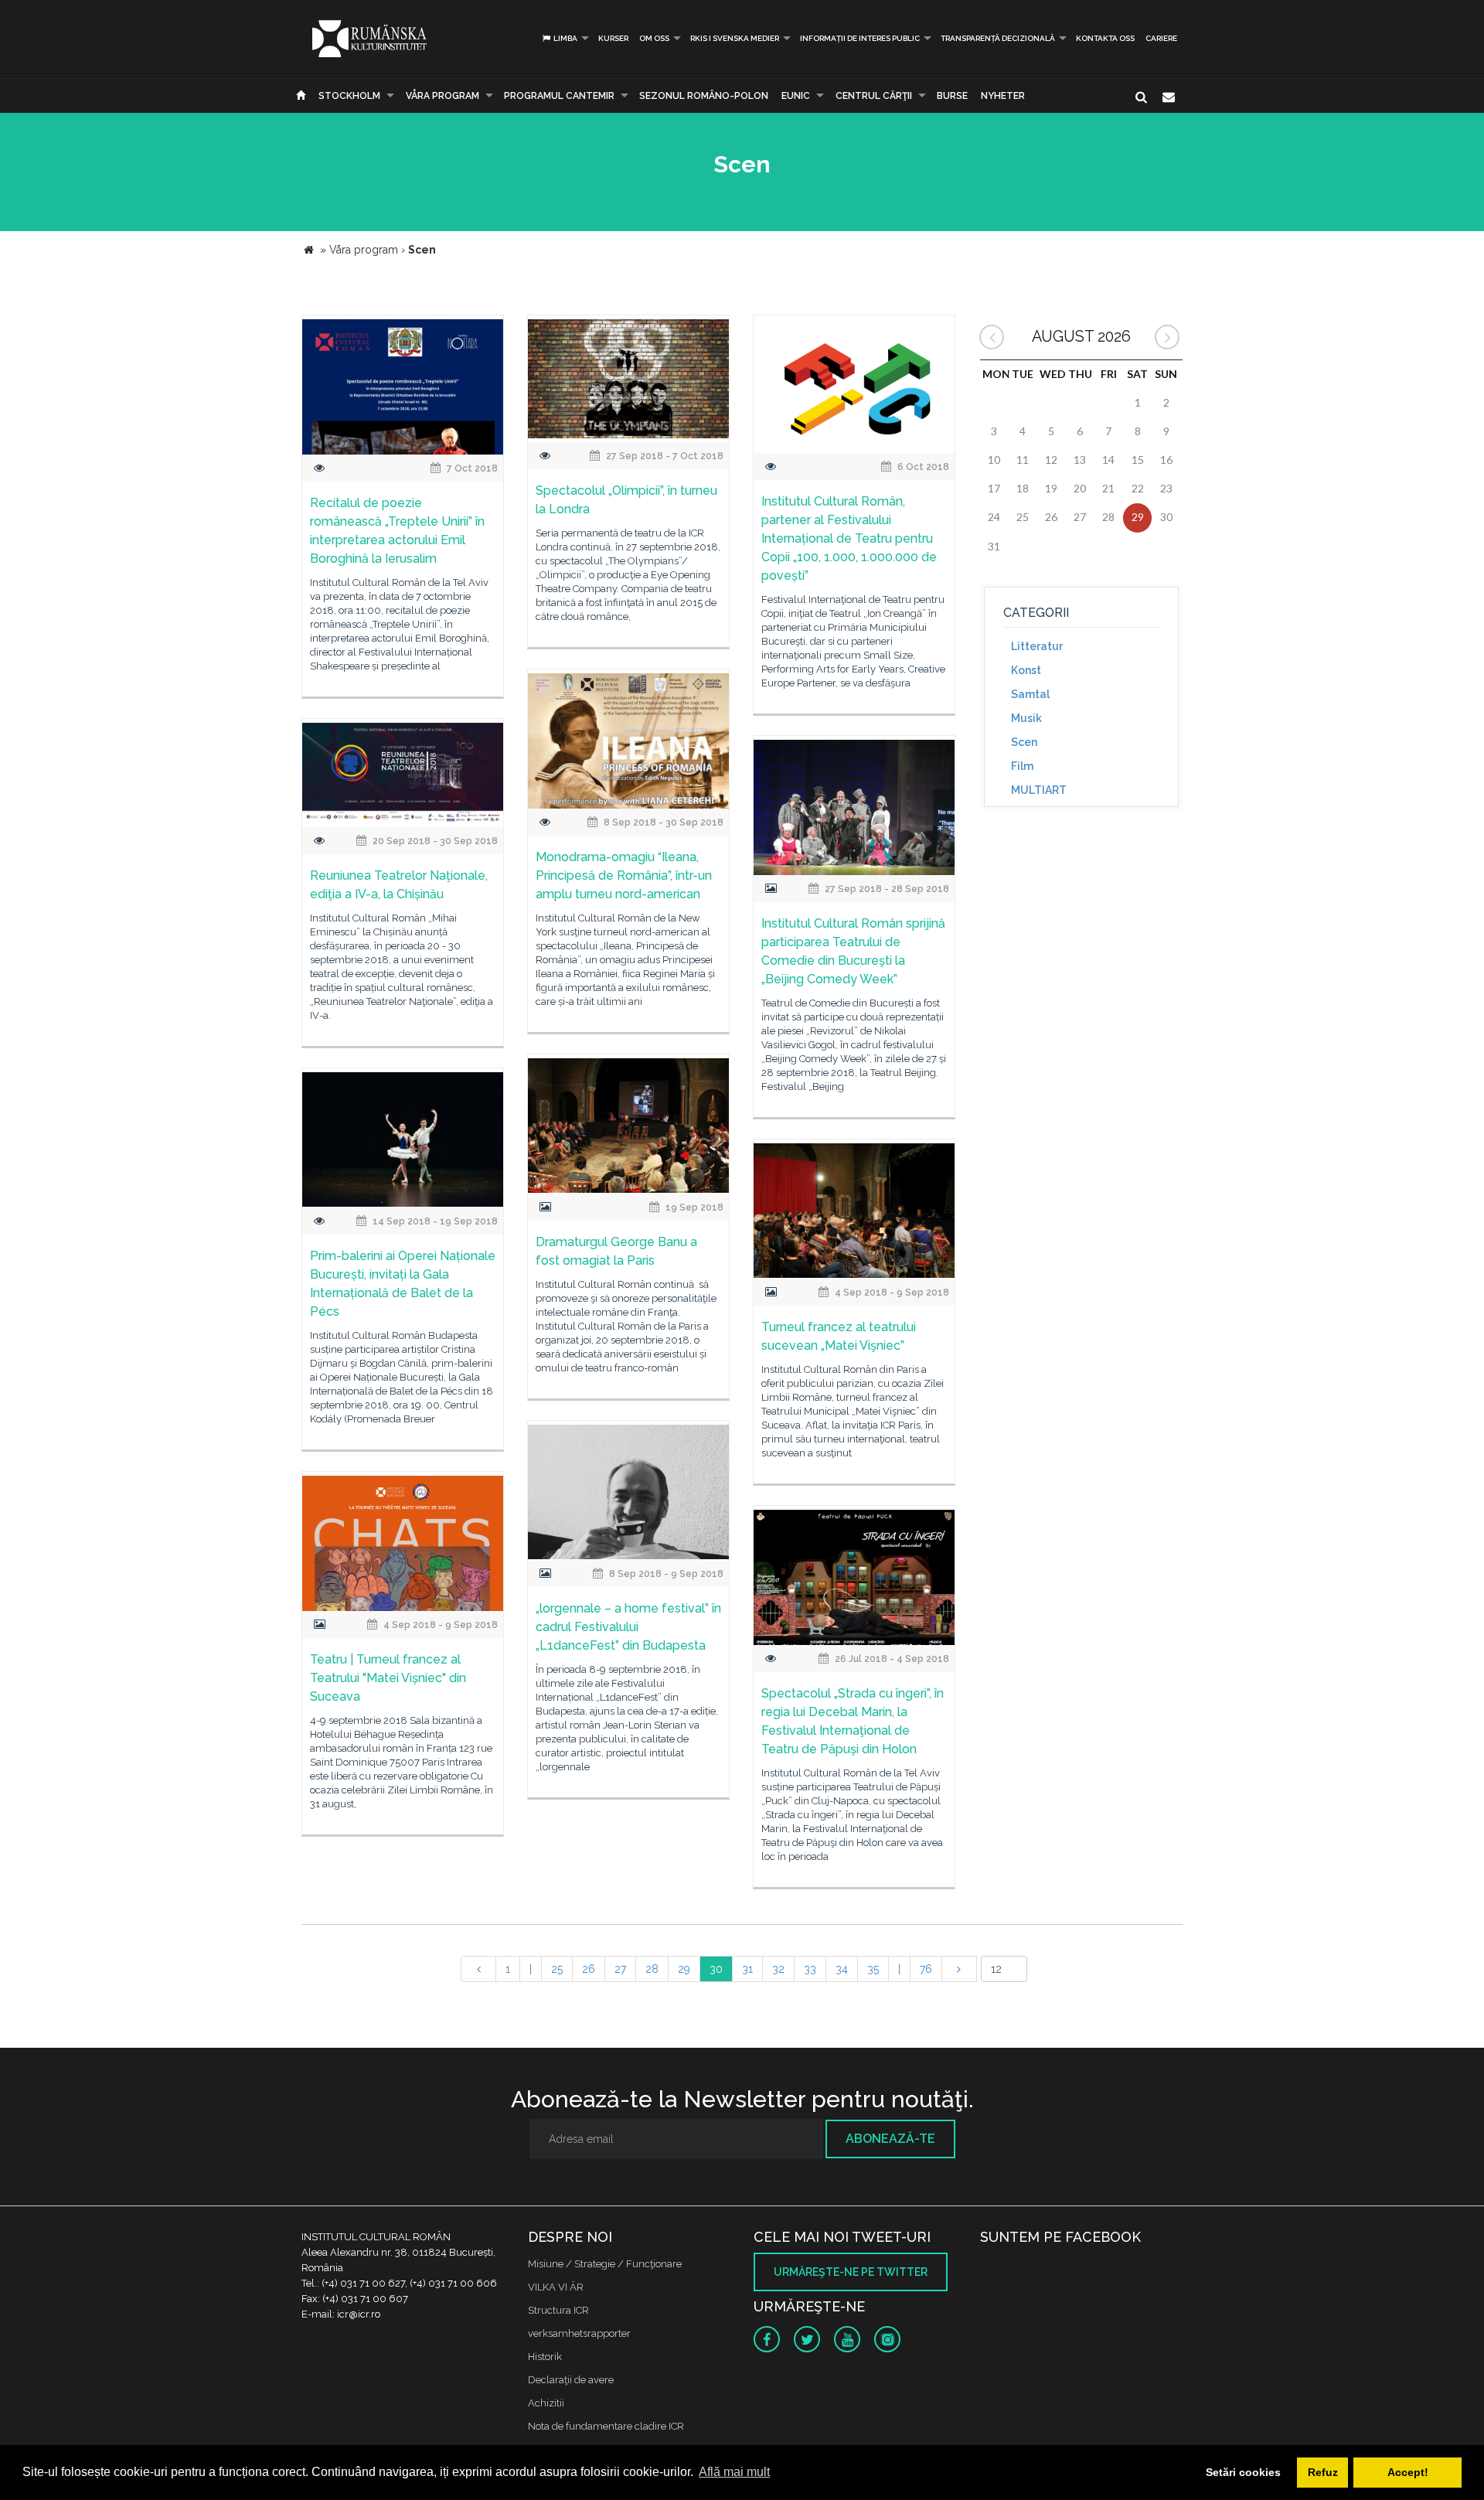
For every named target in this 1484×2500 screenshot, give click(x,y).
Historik (545, 2357)
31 (747, 1969)
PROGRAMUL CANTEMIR (559, 96)
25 (557, 1969)
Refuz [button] (1323, 2472)
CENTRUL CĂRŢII (874, 96)
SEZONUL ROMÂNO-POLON (704, 96)
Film (1022, 766)
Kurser (613, 38)
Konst (1026, 670)
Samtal (1030, 694)
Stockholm (349, 96)
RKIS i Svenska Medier (735, 38)
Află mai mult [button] (734, 2472)
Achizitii (546, 2403)
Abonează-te (890, 2139)
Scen (1024, 742)
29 (684, 1969)
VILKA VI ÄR (556, 2287)
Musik (1026, 718)
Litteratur (1037, 646)
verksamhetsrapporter (579, 2333)
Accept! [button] (1408, 2472)
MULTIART (1039, 790)
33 (810, 1969)
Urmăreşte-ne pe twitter (851, 2272)
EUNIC (796, 96)
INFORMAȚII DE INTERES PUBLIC (860, 38)
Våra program (442, 96)
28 (652, 1969)
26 (589, 1969)
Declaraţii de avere (571, 2380)
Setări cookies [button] (1243, 2472)
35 (873, 1969)
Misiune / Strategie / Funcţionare (605, 2264)
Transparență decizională (998, 38)
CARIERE (1161, 38)
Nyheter (1003, 96)
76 (926, 1969)
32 (778, 1969)
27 (620, 1969)
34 (842, 1969)
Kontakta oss (1105, 38)
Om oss (654, 38)
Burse (952, 96)
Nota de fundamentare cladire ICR (606, 2426)
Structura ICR (558, 2310)
